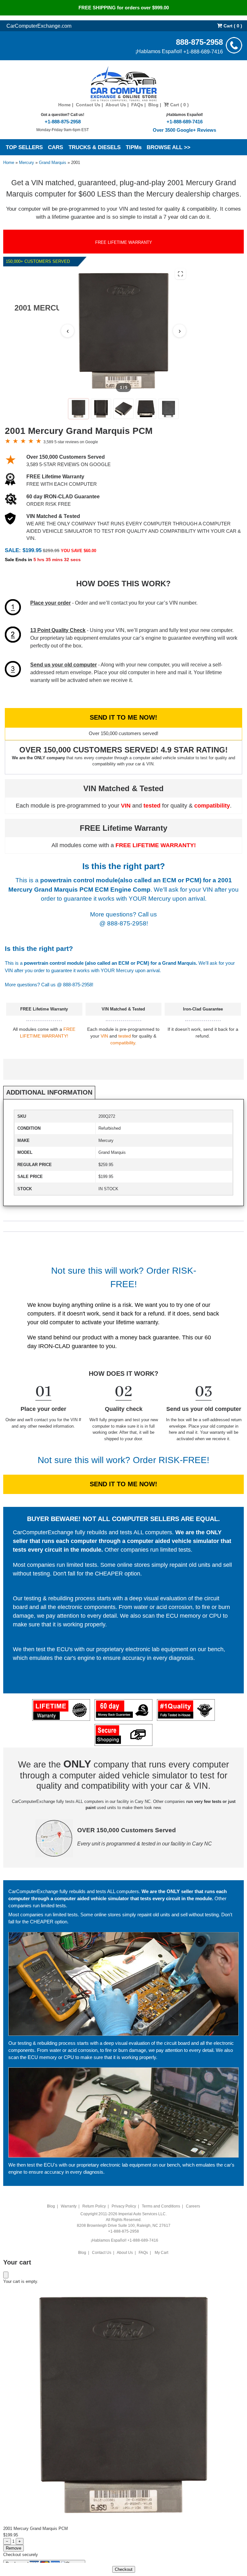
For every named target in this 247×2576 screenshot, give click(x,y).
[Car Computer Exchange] (124, 84)
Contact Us (88, 105)
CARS (55, 147)
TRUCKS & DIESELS (95, 147)
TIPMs (134, 147)
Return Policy (94, 2206)
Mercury (27, 163)
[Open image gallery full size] (180, 274)
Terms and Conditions (161, 2206)
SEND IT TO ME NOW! (123, 717)
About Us (116, 105)
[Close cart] (6, 2275)
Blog (153, 105)
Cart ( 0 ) (232, 26)
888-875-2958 (199, 42)
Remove (14, 2548)
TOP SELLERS (24, 147)
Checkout (124, 2569)
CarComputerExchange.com (39, 26)
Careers (193, 2206)
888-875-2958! (128, 923)
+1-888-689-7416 (203, 51)
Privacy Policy (124, 2206)
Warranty (69, 2206)
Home (64, 105)
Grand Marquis (53, 163)
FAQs (137, 105)
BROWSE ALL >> (169, 147)
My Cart (161, 2253)
